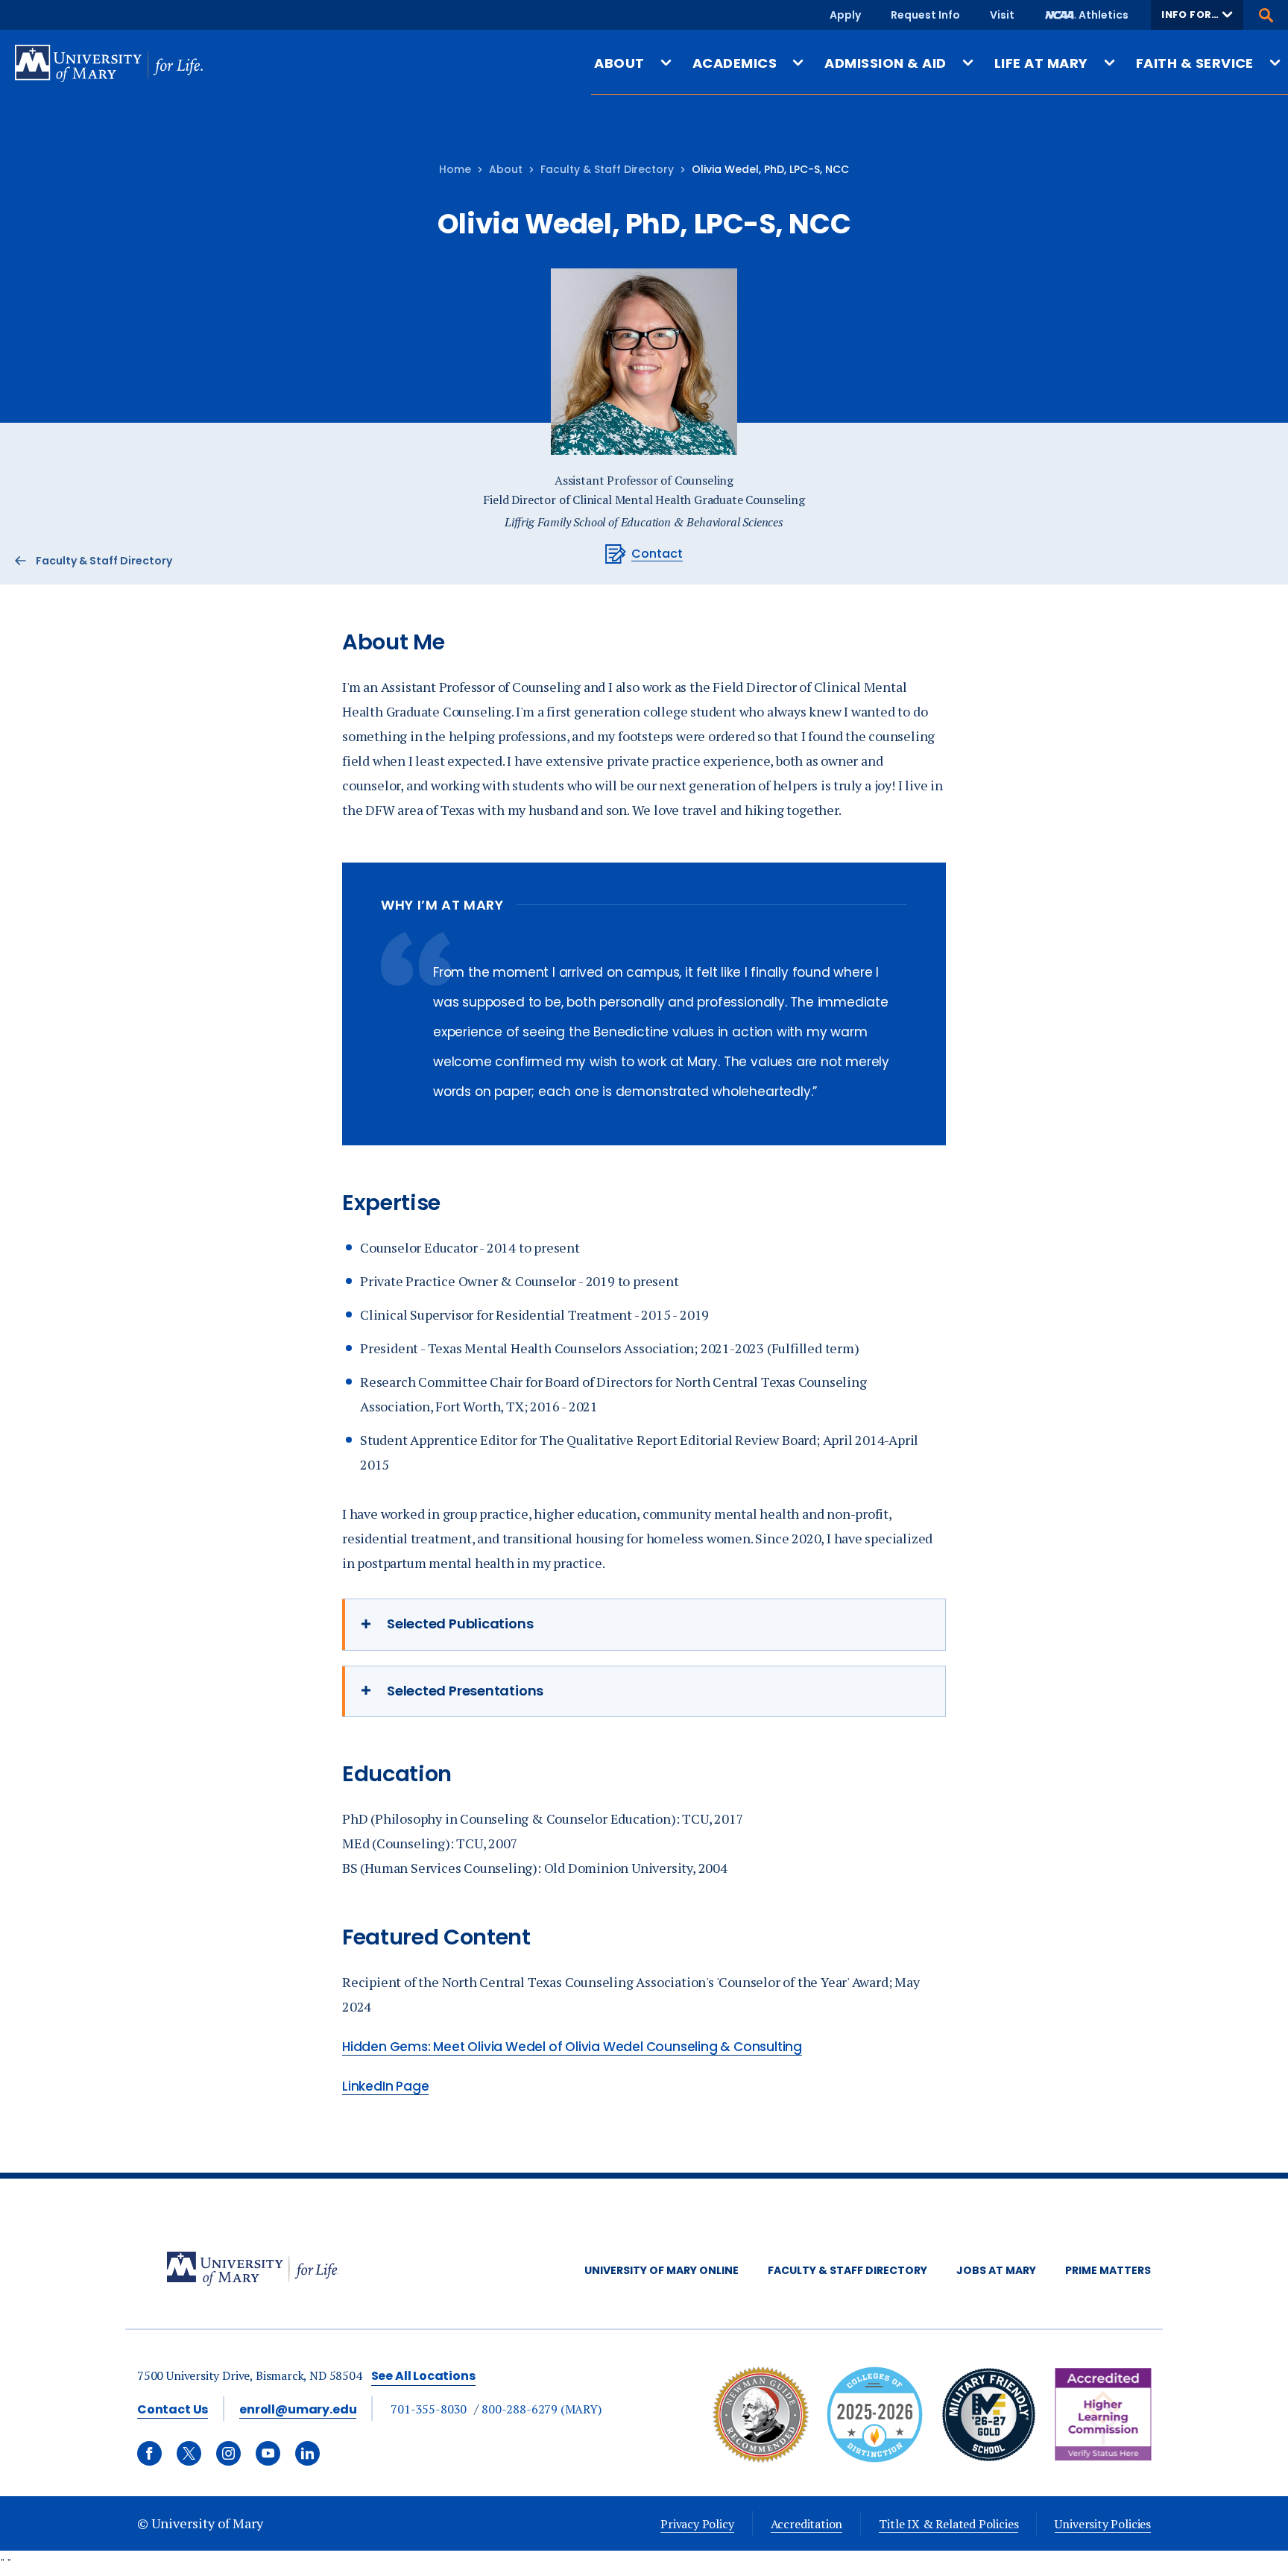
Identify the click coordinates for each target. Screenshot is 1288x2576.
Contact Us (173, 2409)
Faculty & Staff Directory (607, 169)
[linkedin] (307, 2453)
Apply (845, 15)
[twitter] (189, 2453)
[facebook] (149, 2453)
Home (455, 169)
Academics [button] (735, 63)
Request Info (925, 15)
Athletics (1104, 15)
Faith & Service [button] (1195, 63)
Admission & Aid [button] (885, 63)
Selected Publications (460, 1624)
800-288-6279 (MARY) (542, 2409)
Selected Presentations (465, 1691)
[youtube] (268, 2453)
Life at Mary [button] (1041, 63)
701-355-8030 (429, 2409)
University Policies (1103, 2524)
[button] (1197, 15)
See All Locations (423, 2376)
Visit (1002, 15)
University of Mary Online (662, 2270)
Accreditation (807, 2524)
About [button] (619, 63)
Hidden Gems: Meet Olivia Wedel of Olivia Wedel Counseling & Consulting (572, 2047)
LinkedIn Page (385, 2086)
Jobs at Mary (996, 2270)
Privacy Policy (697, 2524)
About (506, 169)
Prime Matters (1108, 2270)
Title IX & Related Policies (948, 2524)
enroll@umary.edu (298, 2409)
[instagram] (228, 2453)
